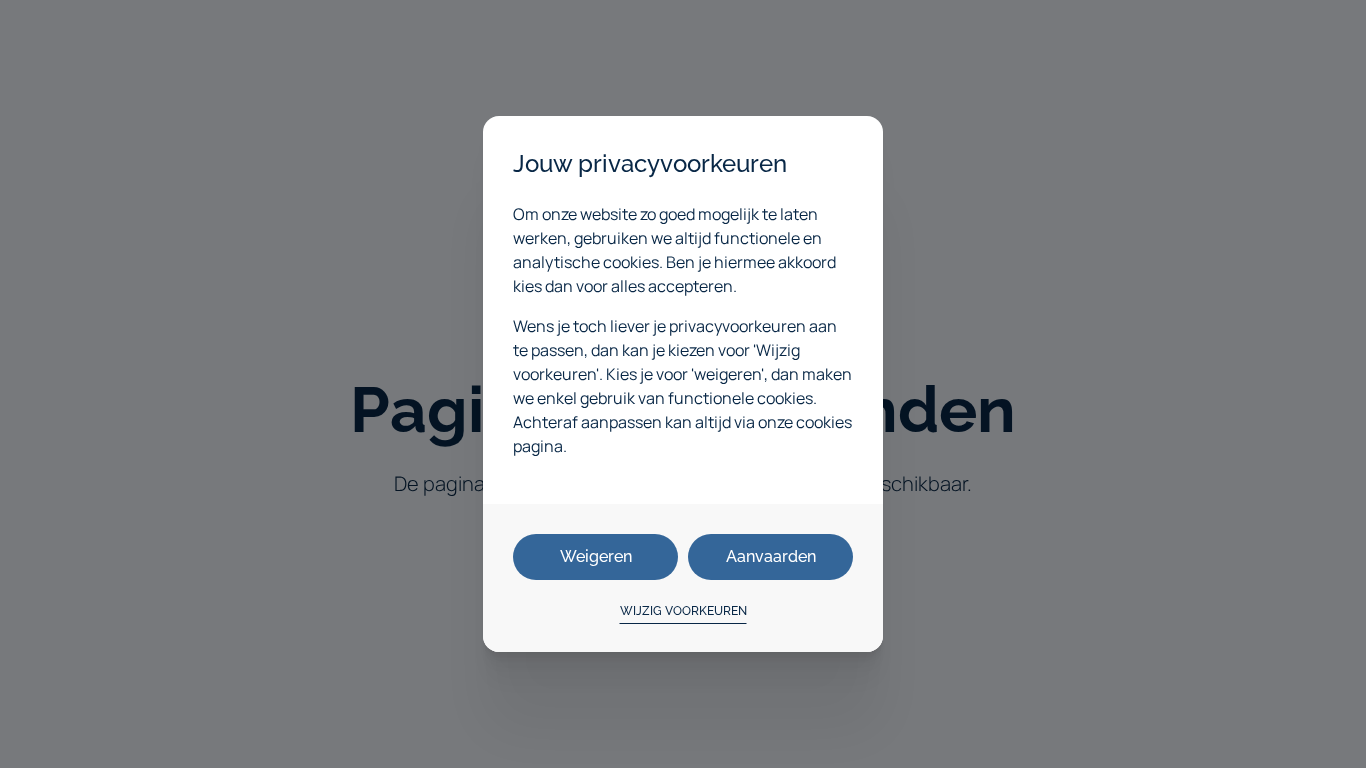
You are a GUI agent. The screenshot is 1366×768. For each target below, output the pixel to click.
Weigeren (596, 556)
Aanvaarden (771, 556)
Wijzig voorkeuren (683, 611)
